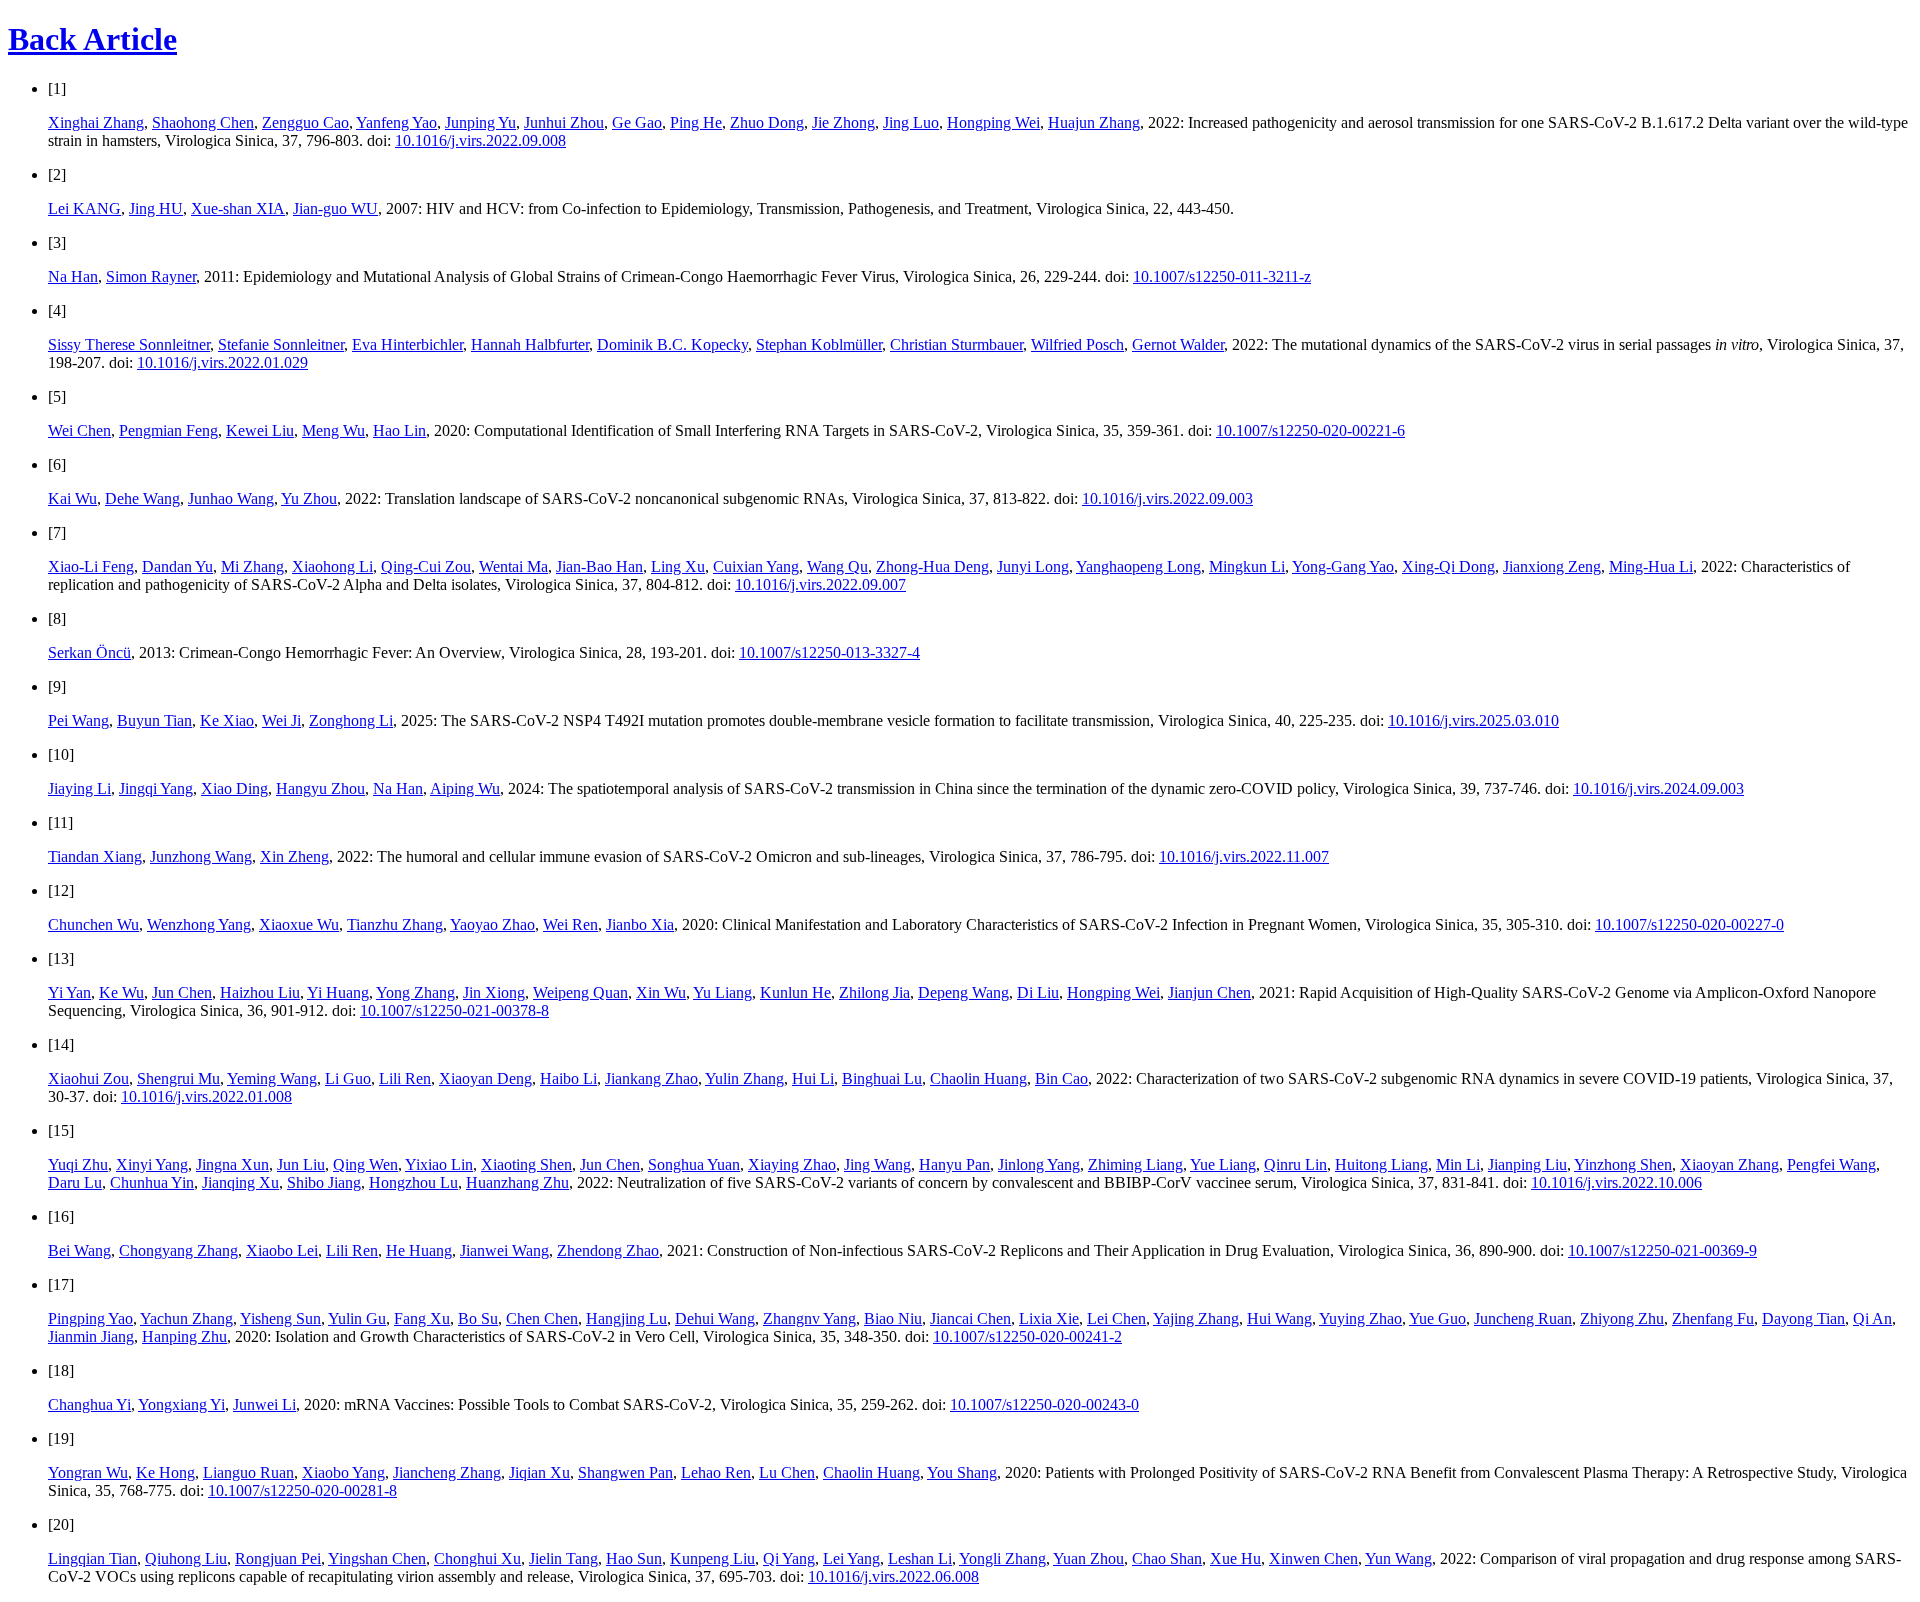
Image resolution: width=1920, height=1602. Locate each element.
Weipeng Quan (580, 992)
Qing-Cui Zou (426, 566)
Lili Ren (405, 1078)
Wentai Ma (513, 566)
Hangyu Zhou (320, 788)
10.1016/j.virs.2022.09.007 (820, 584)
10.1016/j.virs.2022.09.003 (1167, 498)
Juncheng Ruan (1523, 1318)
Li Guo (348, 1078)
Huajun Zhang (1094, 122)
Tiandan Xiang (95, 856)
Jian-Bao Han (599, 566)
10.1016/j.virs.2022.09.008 (480, 140)
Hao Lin (399, 430)
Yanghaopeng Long (1138, 566)
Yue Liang (1223, 1164)
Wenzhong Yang (199, 924)
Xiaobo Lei (282, 1250)
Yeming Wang (272, 1078)
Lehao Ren (716, 1472)
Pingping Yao (90, 1318)
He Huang (419, 1250)
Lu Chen (787, 1472)
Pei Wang (78, 720)
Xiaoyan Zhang (1729, 1164)
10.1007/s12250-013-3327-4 (829, 652)
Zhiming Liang (1135, 1164)
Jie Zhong (843, 122)
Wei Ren (570, 924)
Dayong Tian (1803, 1318)
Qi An (1872, 1318)
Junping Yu (480, 122)
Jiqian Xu (539, 1472)
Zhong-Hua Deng (932, 566)
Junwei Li (264, 1404)
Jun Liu (301, 1164)
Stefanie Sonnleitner (281, 344)
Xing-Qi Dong (1448, 566)
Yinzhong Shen (1623, 1164)
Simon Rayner (151, 276)
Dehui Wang (715, 1318)
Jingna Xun (232, 1164)
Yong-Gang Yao (1343, 566)
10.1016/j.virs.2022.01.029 (222, 362)
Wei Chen (79, 430)
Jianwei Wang (504, 1250)
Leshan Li (920, 1558)
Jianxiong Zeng (1552, 566)
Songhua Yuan (694, 1164)
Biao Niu (893, 1318)
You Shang (962, 1472)
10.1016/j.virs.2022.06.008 (893, 1576)
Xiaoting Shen (526, 1164)
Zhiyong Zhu (1622, 1318)
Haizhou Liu (260, 992)
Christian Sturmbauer (956, 344)
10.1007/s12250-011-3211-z (1222, 276)
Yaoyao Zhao (492, 924)
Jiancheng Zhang (447, 1472)
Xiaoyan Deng (485, 1078)
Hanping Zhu (184, 1336)
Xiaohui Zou (88, 1078)
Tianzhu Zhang (395, 924)
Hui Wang (1279, 1318)
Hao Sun (634, 1558)
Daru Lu (75, 1182)
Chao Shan (1167, 1558)
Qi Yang (789, 1558)
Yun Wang (1398, 1558)
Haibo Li (568, 1078)
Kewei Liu (260, 430)
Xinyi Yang (152, 1164)
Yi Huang (338, 992)
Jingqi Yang (156, 788)
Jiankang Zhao (651, 1078)
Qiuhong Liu (186, 1558)
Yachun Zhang (186, 1318)
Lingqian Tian (92, 1558)
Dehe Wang (142, 498)
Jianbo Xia (640, 924)
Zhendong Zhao (608, 1250)
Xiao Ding (234, 788)
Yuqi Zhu (78, 1164)
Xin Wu (661, 992)
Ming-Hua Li (1651, 566)
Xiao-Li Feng (91, 566)
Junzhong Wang (201, 856)
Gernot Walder (1178, 344)
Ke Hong (165, 1472)
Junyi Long (1033, 566)
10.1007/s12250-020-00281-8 (302, 1490)
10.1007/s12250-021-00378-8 (454, 1010)
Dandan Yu (177, 566)
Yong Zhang (415, 992)
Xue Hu (1235, 1558)
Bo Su (478, 1318)
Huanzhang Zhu (517, 1182)
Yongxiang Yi (181, 1404)
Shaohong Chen (203, 122)
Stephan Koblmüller (819, 344)
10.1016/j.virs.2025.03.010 (1473, 720)
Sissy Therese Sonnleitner (129, 344)
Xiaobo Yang (343, 1472)
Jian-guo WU (335, 208)
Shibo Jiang (324, 1182)
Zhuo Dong (767, 122)
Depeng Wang (963, 992)
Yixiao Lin (439, 1164)
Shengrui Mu (178, 1078)
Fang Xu (422, 1318)
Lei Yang (851, 1558)
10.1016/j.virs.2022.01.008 (206, 1096)
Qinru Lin (1295, 1164)
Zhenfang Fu (1713, 1318)
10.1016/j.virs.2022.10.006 (1616, 1182)
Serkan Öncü (89, 652)
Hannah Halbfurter (530, 344)
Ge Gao (637, 122)
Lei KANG (84, 208)
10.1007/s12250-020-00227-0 (1689, 924)
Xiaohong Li (332, 566)
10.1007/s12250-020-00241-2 (1027, 1336)
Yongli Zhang (1002, 1558)
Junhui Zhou (564, 122)
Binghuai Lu (882, 1078)
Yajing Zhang (1196, 1318)
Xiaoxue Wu (299, 924)
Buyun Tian (154, 720)
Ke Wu (121, 992)
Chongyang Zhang (178, 1250)
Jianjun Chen (1209, 992)
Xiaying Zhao (792, 1164)
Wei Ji (281, 720)
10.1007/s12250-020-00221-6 (1310, 430)
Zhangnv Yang (809, 1318)
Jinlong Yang (1039, 1164)
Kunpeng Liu (712, 1558)
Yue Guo (1437, 1318)
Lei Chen (1116, 1318)
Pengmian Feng (168, 430)
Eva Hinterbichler (407, 344)
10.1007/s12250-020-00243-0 (1044, 1404)
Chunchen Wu (93, 924)
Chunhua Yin (152, 1182)
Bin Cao (1061, 1078)
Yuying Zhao (1360, 1318)
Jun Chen (182, 992)
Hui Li (813, 1078)
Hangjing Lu (626, 1318)
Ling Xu (678, 566)
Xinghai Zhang (96, 122)
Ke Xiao (227, 720)
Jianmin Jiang (91, 1336)
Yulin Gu (357, 1318)
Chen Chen (542, 1318)
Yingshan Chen (377, 1558)
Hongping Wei (993, 122)
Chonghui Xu (477, 1558)
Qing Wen (365, 1164)
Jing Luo (911, 122)
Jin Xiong (494, 992)
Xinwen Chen (1313, 1558)
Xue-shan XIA (238, 208)
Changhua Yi (89, 1404)
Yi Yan (69, 992)
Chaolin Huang (978, 1078)
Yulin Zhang (744, 1078)
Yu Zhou (309, 498)
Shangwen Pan (625, 1472)
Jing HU (156, 208)
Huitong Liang (1381, 1164)
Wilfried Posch (1077, 344)
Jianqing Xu (240, 1182)
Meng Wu (333, 430)
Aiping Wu (465, 788)
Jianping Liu (1527, 1164)
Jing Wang (877, 1164)
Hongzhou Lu (413, 1182)
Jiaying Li (79, 788)
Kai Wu (72, 498)
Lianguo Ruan (248, 1472)
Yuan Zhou (1088, 1558)
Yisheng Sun (280, 1318)
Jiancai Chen (970, 1318)
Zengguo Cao (305, 122)
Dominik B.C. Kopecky (672, 344)
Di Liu (1038, 992)
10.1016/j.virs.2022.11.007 (1244, 856)
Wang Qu (837, 566)
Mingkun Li (1247, 566)
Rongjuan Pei (278, 1558)
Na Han (73, 276)
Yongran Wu (88, 1472)
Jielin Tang (563, 1558)
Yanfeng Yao (396, 122)
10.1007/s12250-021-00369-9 (1662, 1250)
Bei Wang (79, 1250)
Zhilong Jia (874, 992)
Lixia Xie (1049, 1318)
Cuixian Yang (756, 566)
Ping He (696, 122)
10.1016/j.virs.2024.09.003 (1658, 788)
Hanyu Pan (954, 1164)
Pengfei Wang (1831, 1164)
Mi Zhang (252, 566)
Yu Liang (722, 992)
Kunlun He (795, 992)
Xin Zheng (294, 856)
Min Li (1458, 1164)
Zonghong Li (351, 720)
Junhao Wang (231, 498)
